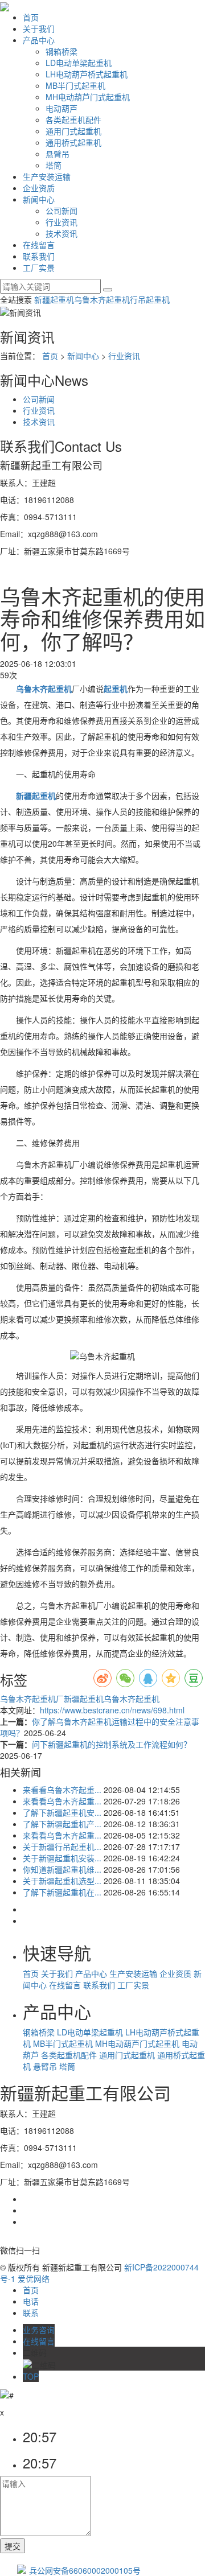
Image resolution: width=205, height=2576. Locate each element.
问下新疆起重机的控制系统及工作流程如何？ (112, 1744)
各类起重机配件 (73, 119)
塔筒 (54, 165)
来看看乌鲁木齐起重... (62, 1790)
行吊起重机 (150, 299)
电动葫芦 (61, 108)
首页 (31, 17)
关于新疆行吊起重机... (62, 1847)
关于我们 (39, 28)
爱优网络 (34, 2278)
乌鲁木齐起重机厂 (32, 1699)
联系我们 (39, 256)
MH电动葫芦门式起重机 (88, 97)
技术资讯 (61, 233)
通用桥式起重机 (73, 142)
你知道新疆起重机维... (62, 1869)
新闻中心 (39, 199)
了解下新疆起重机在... (62, 1892)
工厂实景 (39, 267)
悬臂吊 (58, 154)
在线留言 (39, 245)
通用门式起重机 (73, 131)
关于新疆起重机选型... (62, 1881)
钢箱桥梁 (61, 51)
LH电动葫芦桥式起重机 (87, 74)
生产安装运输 (47, 176)
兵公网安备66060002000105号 (85, 2570)
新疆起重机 (54, 299)
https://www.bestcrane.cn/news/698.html (112, 1710)
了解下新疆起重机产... (62, 1824)
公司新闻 (61, 211)
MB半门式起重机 (75, 85)
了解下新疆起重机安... (62, 1812)
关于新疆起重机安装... (62, 1858)
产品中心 (39, 40)
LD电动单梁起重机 (79, 63)
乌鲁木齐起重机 (102, 299)
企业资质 (39, 188)
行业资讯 (61, 222)
